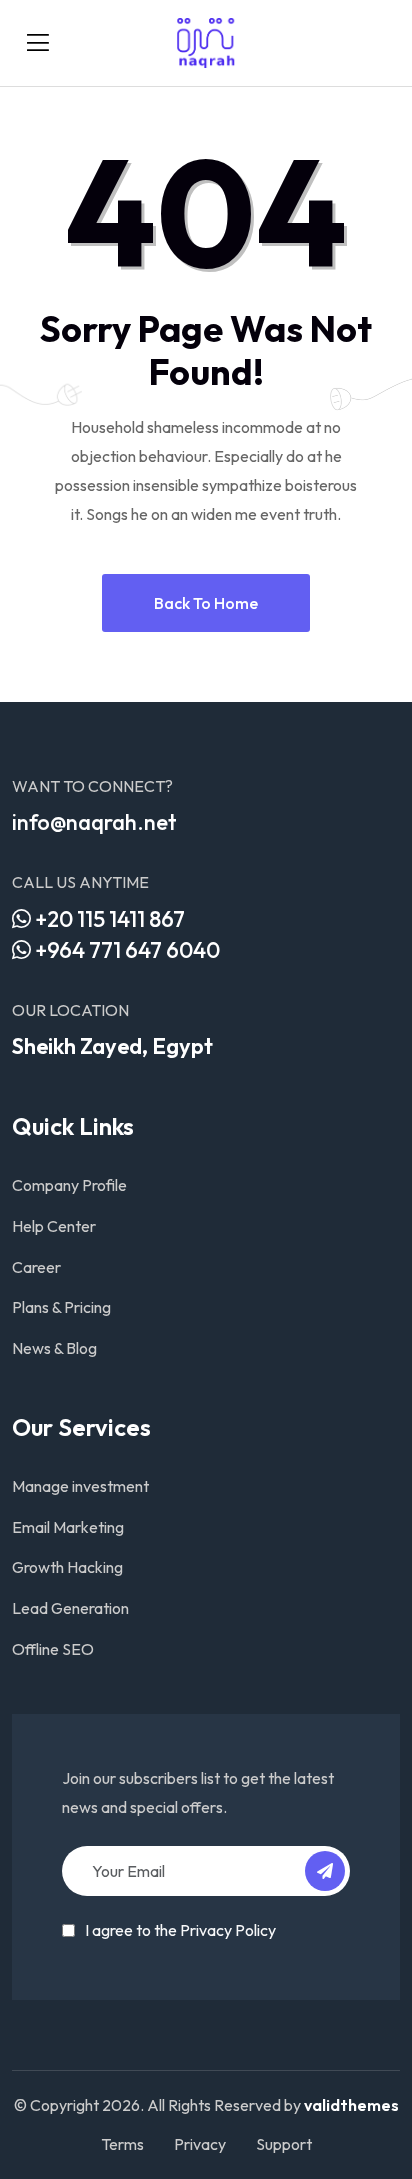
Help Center (54, 1226)
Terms (122, 2144)
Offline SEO (53, 1649)
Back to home (206, 603)
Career (36, 1267)
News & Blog (54, 1348)
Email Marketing (68, 1527)
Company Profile (69, 1185)
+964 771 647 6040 (125, 950)
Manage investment (80, 1486)
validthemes (351, 2105)
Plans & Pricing (61, 1307)
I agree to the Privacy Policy (180, 1930)
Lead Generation (70, 1608)
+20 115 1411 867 (108, 919)
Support (284, 2144)
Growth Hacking (67, 1567)
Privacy (200, 2144)
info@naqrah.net (94, 822)
